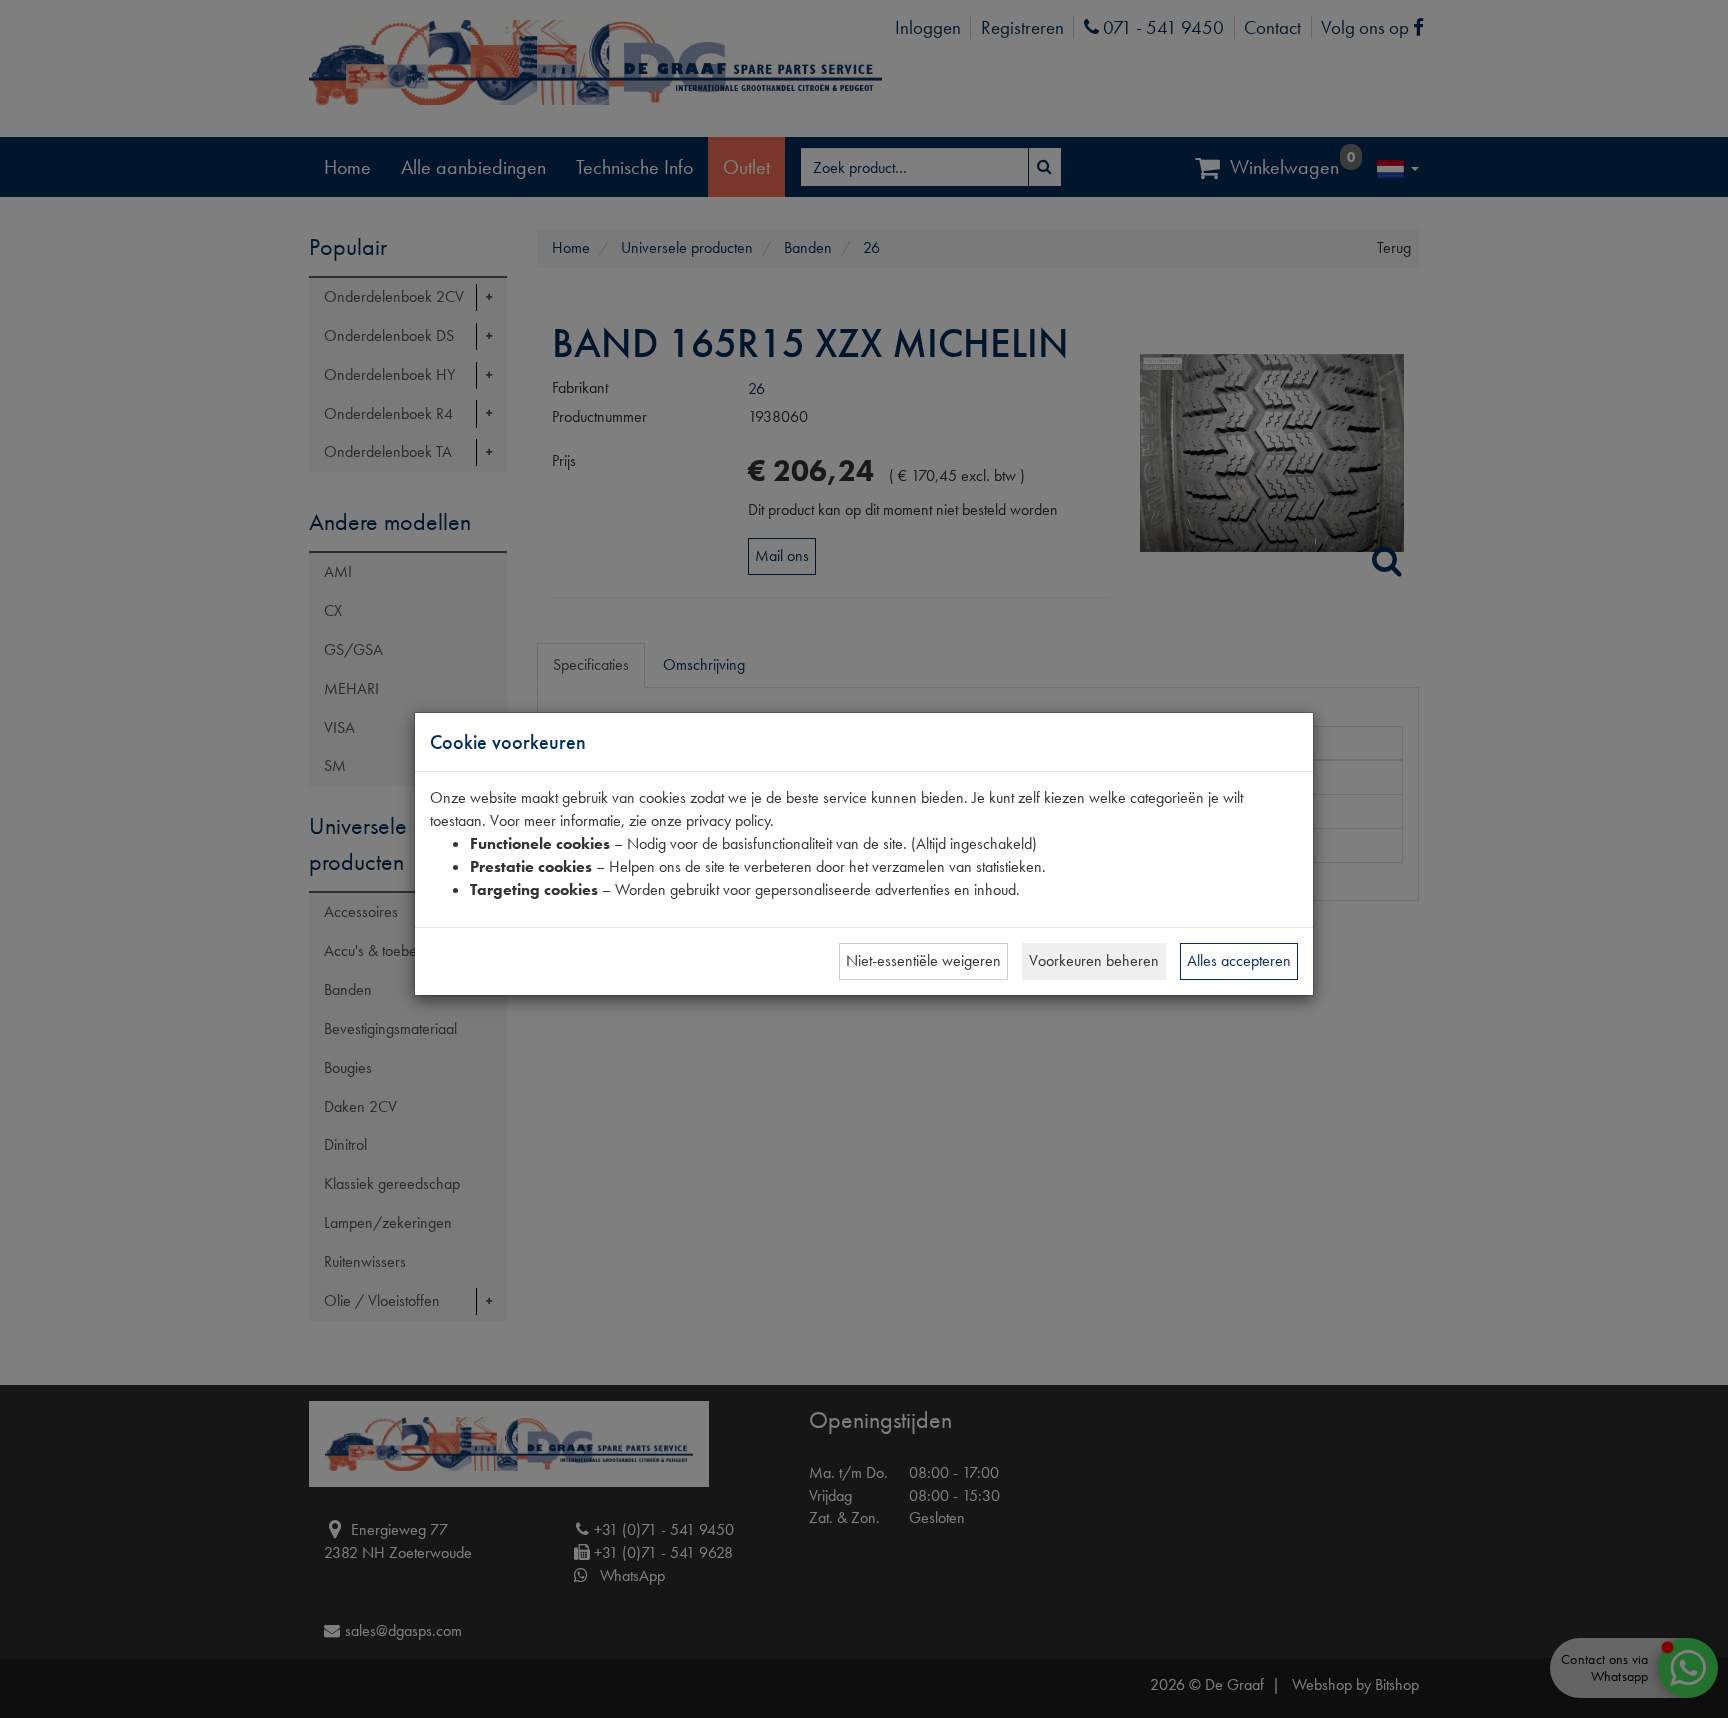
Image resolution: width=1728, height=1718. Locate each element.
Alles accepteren (1239, 960)
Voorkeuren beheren (1094, 960)
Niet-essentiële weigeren (923, 960)
